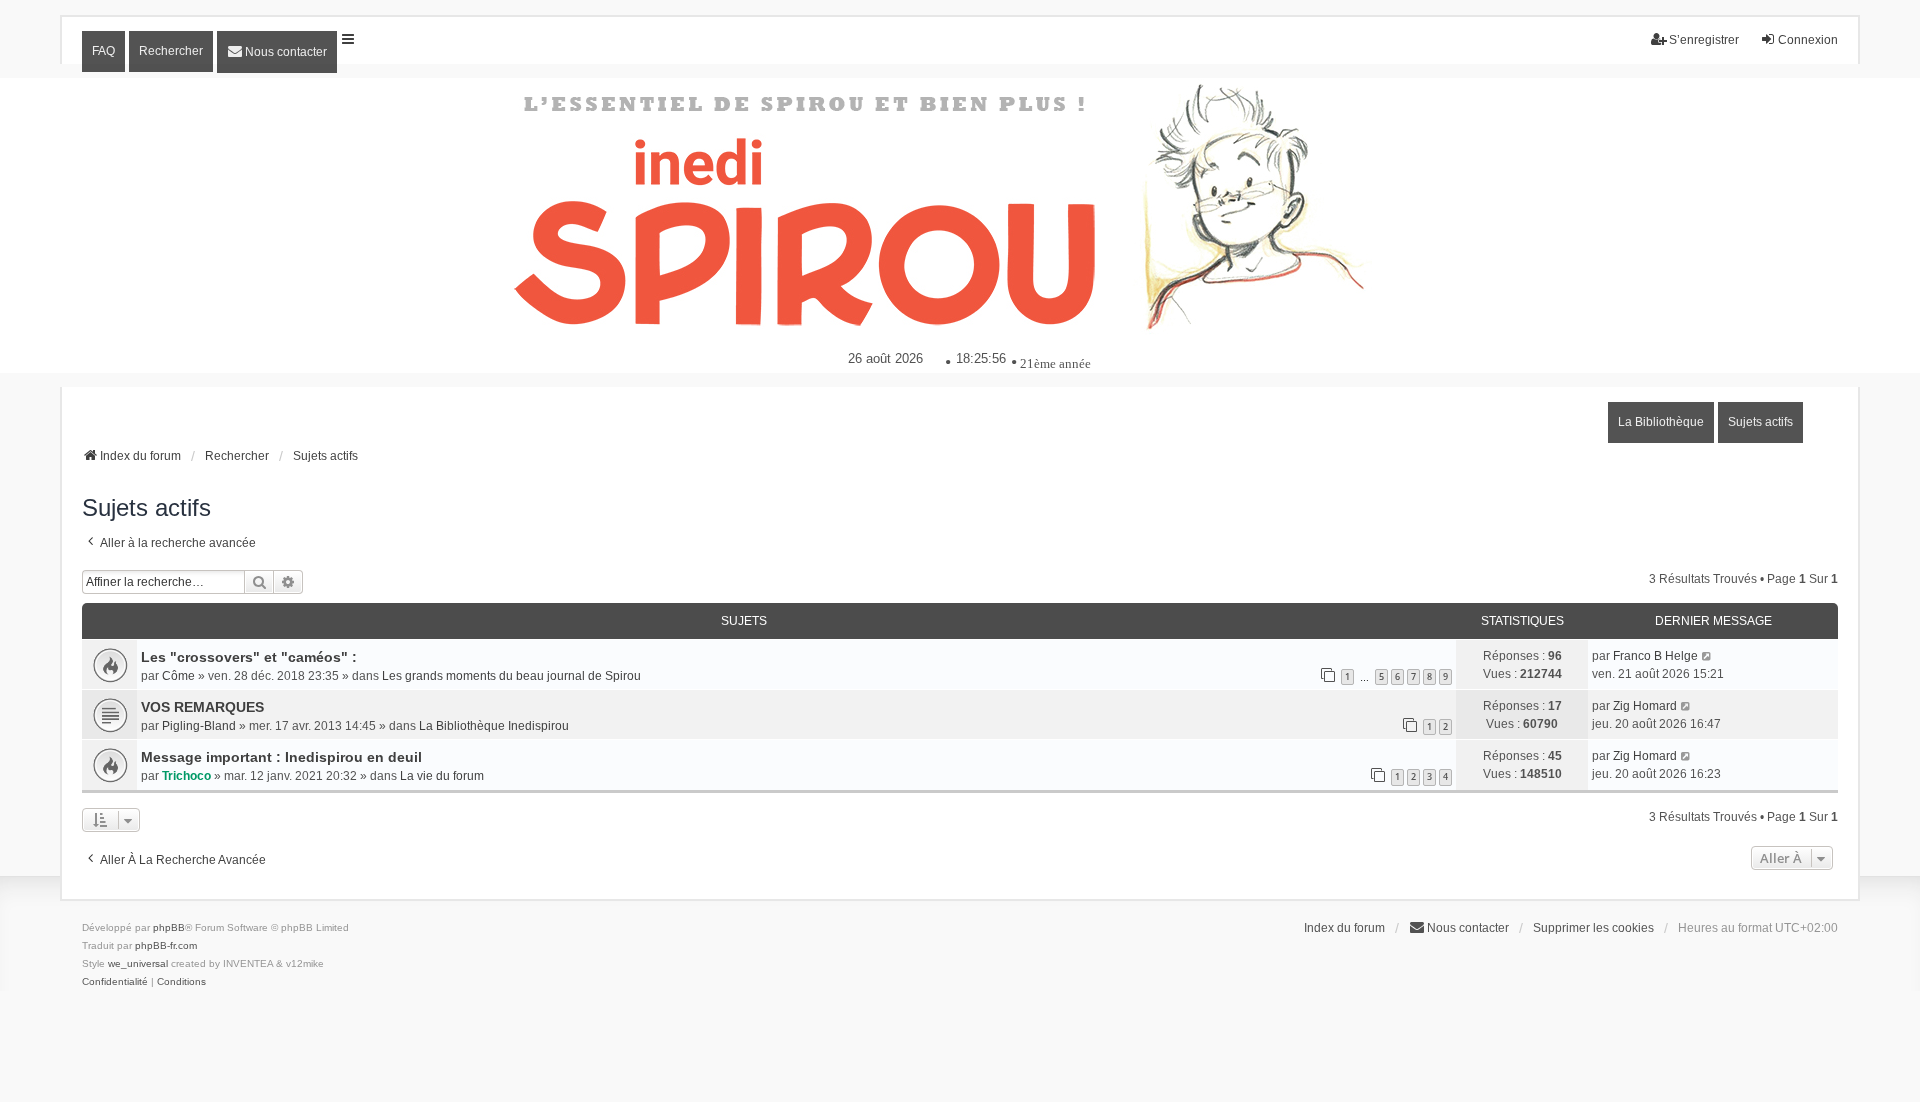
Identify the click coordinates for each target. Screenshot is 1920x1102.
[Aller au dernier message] (1707, 656)
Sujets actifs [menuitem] (1760, 422)
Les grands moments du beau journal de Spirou (511, 676)
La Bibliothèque (1661, 422)
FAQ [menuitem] (103, 51)
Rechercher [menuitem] (171, 51)
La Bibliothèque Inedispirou (494, 726)
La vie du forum (442, 776)
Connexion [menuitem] (1808, 40)
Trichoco (186, 776)
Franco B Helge (1655, 656)
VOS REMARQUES (202, 707)
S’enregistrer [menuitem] (1704, 40)
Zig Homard (1645, 706)
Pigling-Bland (199, 726)
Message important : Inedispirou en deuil (281, 757)
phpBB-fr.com (166, 945)
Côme (178, 676)
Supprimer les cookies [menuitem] (1593, 928)
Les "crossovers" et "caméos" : (249, 657)
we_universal (138, 963)
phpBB (169, 927)
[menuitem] (277, 52)
